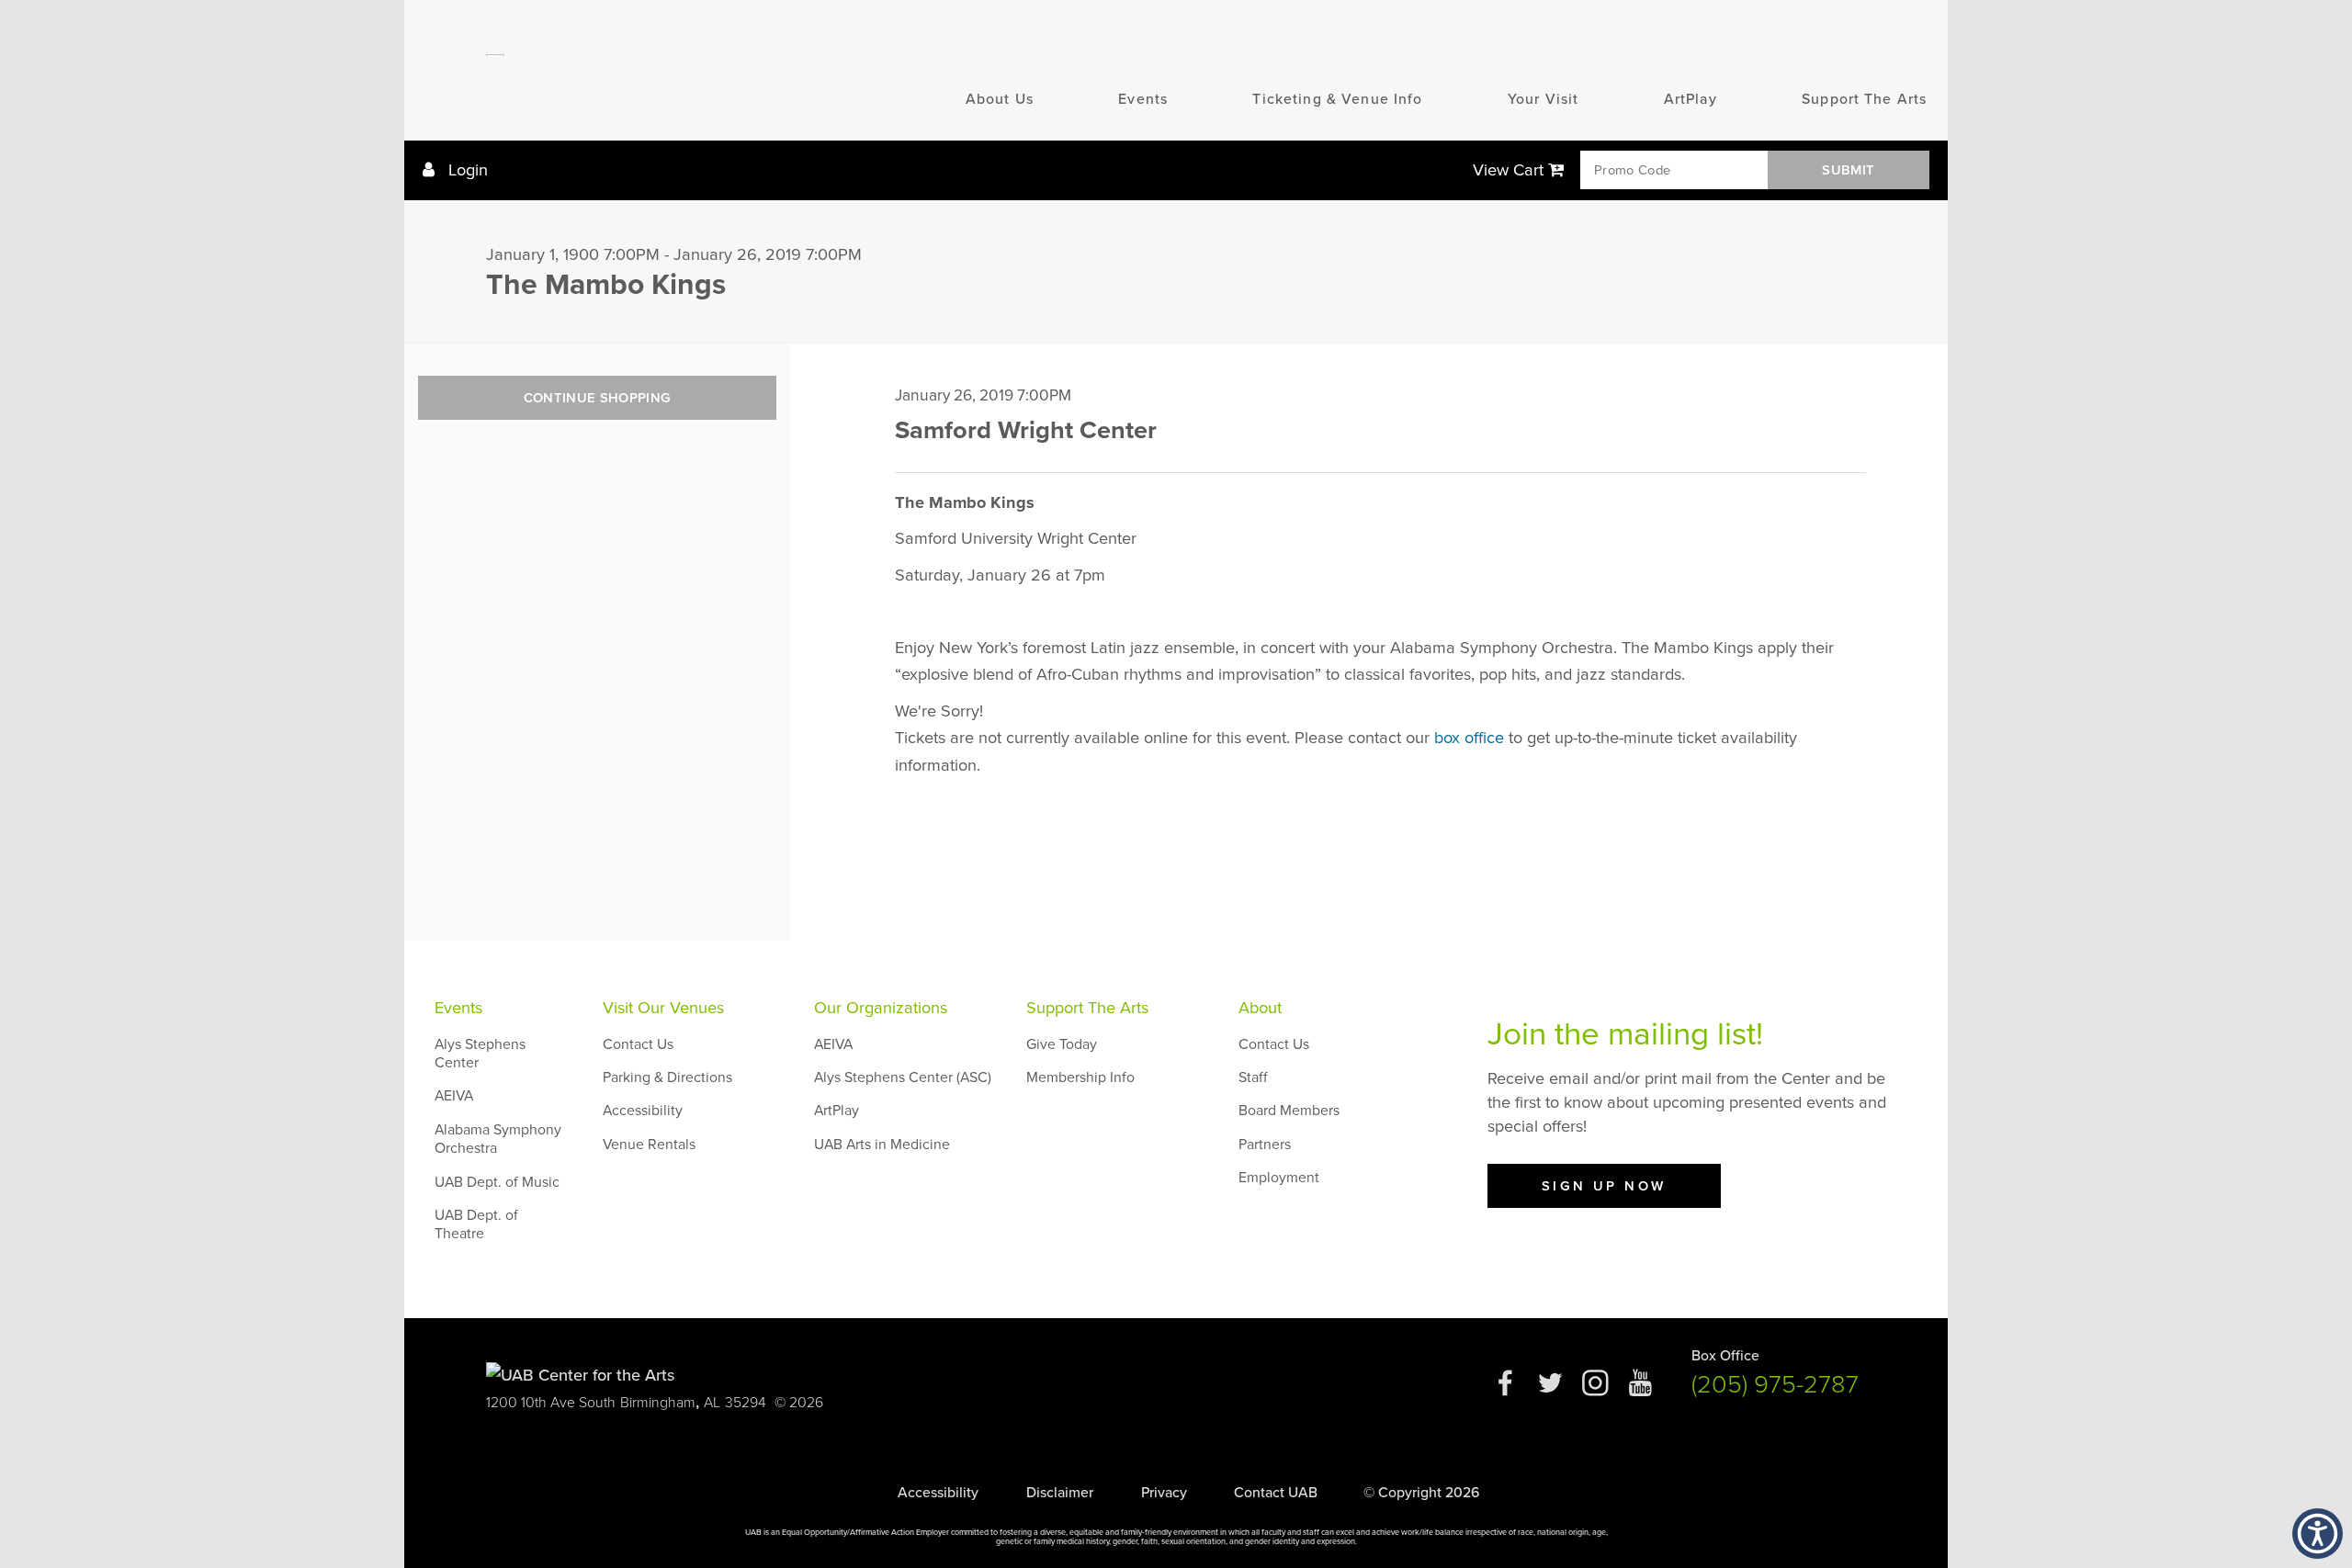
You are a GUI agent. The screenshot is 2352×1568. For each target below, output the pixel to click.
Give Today (1062, 1044)
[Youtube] (1640, 1391)
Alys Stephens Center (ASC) (903, 1077)
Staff (1253, 1077)
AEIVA (454, 1096)
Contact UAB (1276, 1493)
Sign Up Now (1604, 1186)
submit (1848, 170)
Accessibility (643, 1111)
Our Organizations (881, 1008)
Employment (1279, 1178)
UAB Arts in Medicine (882, 1145)
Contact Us (638, 1044)
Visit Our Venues (663, 1008)
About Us (1000, 99)
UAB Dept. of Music (497, 1182)
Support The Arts (1864, 99)
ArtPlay (1690, 99)
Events (1143, 99)
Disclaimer (1060, 1493)
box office (1469, 738)
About (1260, 1008)
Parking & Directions (667, 1077)
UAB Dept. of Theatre (476, 1224)
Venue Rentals (649, 1145)
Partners (1265, 1145)
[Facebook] (1505, 1391)
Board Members (1289, 1111)
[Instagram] (1595, 1391)
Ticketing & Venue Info (1337, 99)
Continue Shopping (598, 398)
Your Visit (1543, 99)
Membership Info (1080, 1077)
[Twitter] (1550, 1391)
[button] (2318, 1534)
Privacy (1164, 1493)
